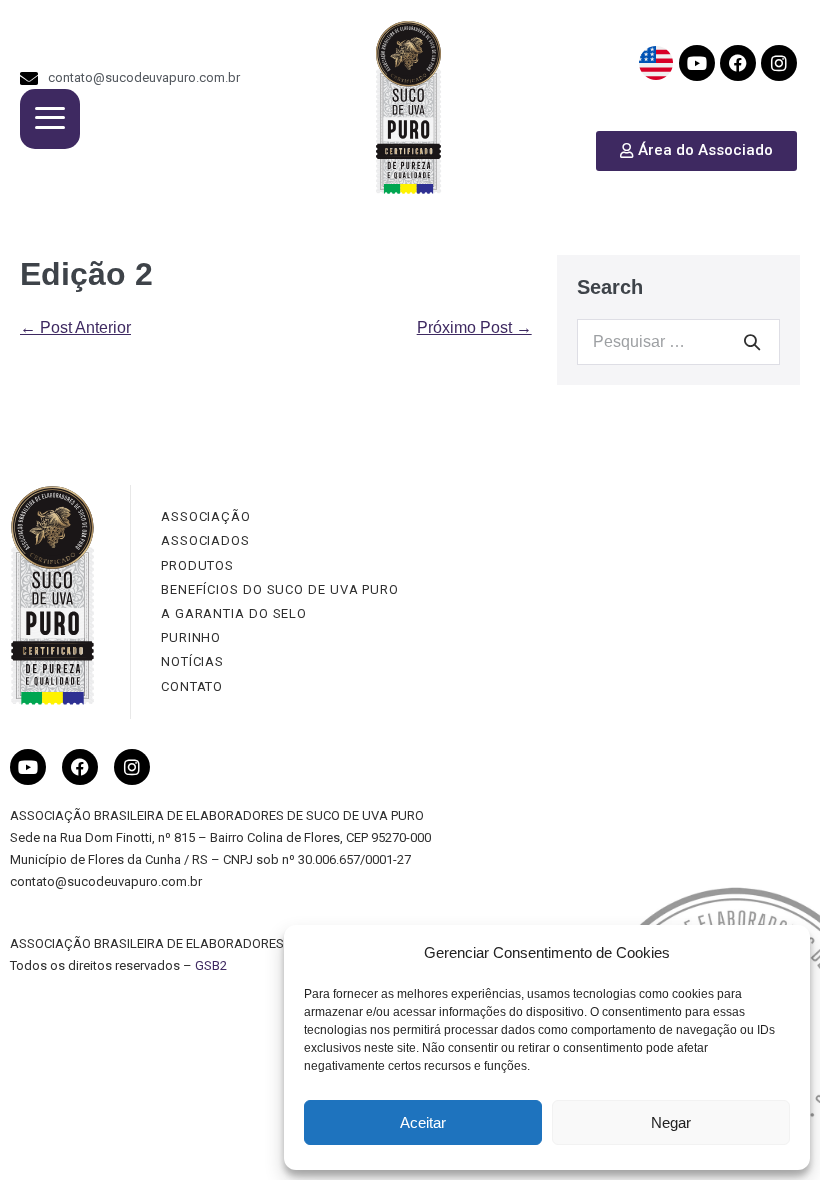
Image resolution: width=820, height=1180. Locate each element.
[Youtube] (697, 63)
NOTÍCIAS (192, 661)
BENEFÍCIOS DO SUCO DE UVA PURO (280, 589)
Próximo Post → (474, 327)
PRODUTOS (197, 565)
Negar (671, 1122)
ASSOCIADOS (205, 540)
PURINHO (191, 637)
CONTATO (192, 686)
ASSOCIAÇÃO (206, 516)
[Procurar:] (678, 341)
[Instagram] (779, 63)
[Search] (752, 342)
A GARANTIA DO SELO (234, 613)
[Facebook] (738, 63)
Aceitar (423, 1122)
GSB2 (211, 965)
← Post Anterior (75, 327)
